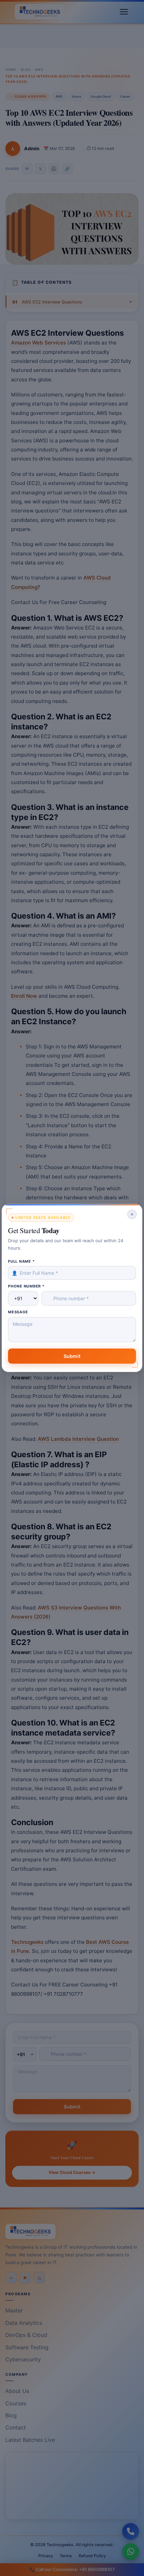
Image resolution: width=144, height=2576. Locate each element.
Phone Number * (26, 1286)
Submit (72, 1356)
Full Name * (21, 1261)
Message (18, 1312)
